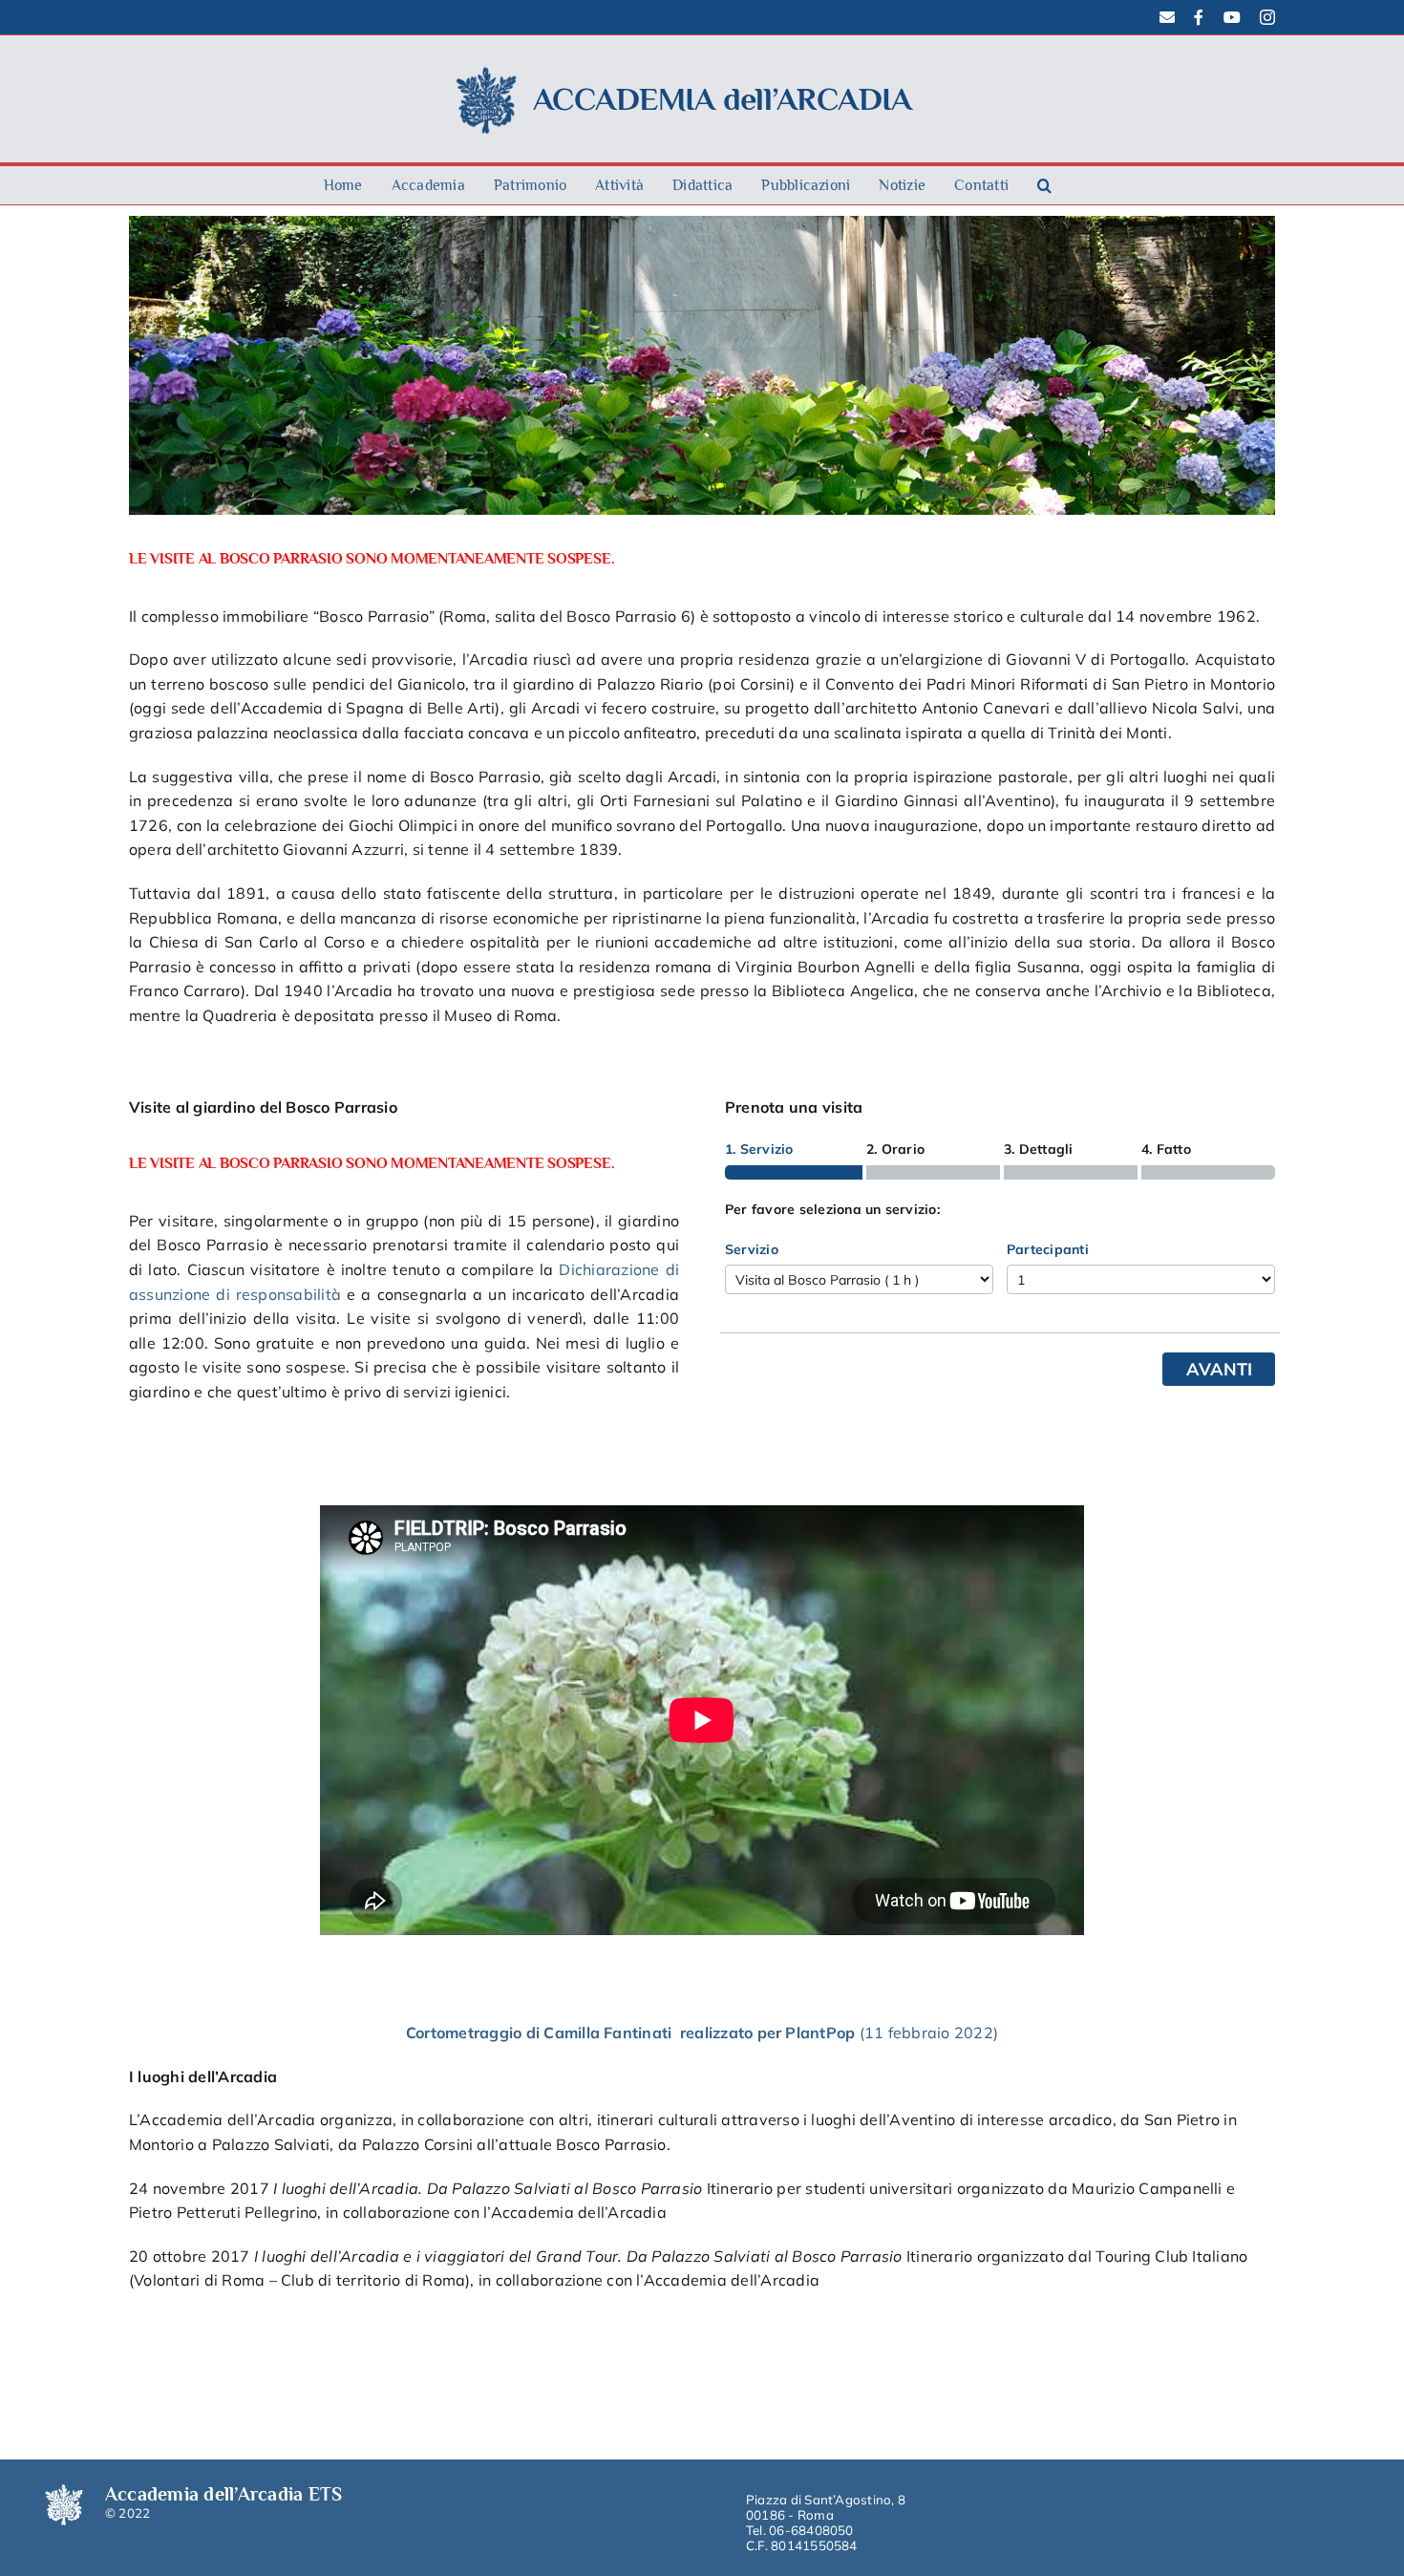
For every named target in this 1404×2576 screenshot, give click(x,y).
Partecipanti (1048, 1249)
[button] (1044, 185)
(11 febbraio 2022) (929, 2033)
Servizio (752, 1249)
